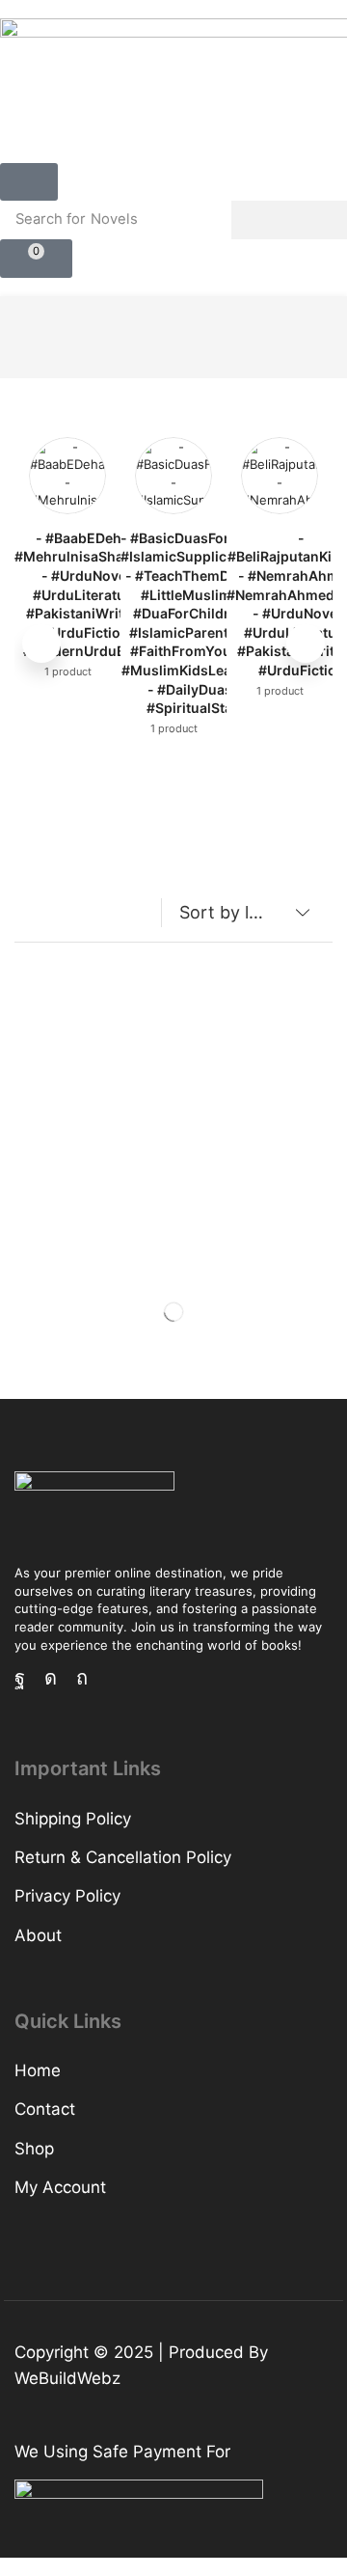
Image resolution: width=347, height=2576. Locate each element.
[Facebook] (20, 1678)
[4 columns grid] (30, 917)
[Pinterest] (82, 1678)
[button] (29, 182)
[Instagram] (51, 1678)
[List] (67, 917)
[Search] (289, 220)
